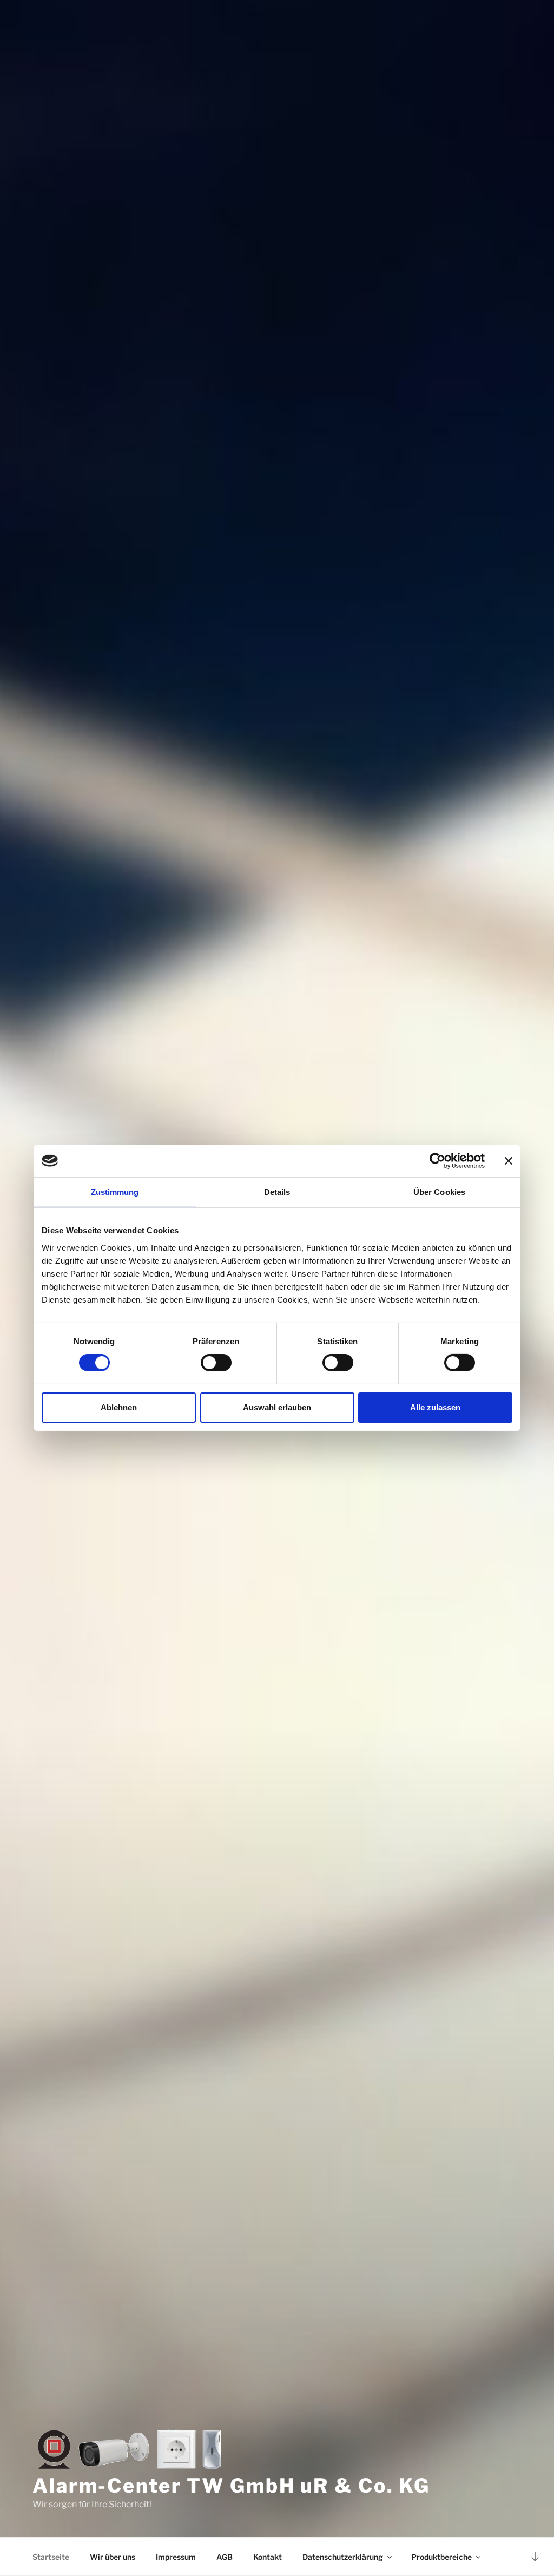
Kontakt (268, 2557)
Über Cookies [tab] (439, 1192)
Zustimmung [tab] (115, 1192)
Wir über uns (113, 2557)
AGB (225, 2557)
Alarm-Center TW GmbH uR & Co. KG (231, 2486)
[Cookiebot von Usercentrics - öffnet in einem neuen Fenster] (437, 1161)
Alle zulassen (435, 1407)
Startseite (51, 2557)
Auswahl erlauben (277, 1407)
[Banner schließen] (509, 1161)
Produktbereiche (441, 2557)
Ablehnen (119, 1407)
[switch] (216, 1363)
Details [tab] (277, 1192)
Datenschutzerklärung (343, 2557)
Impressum (176, 2557)
